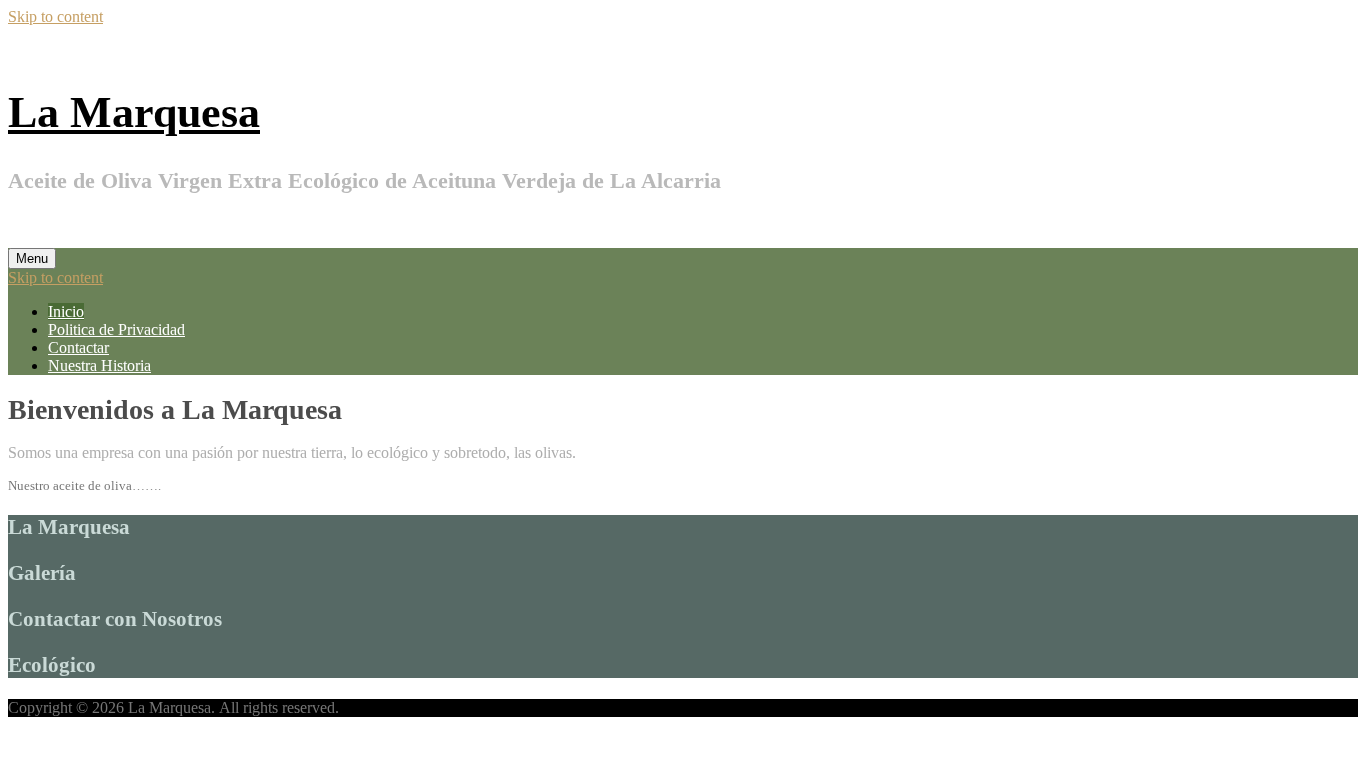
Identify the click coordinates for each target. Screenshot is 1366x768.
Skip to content (55, 16)
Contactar (78, 347)
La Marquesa (134, 112)
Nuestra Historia (99, 365)
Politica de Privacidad (116, 329)
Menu (32, 258)
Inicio (66, 311)
